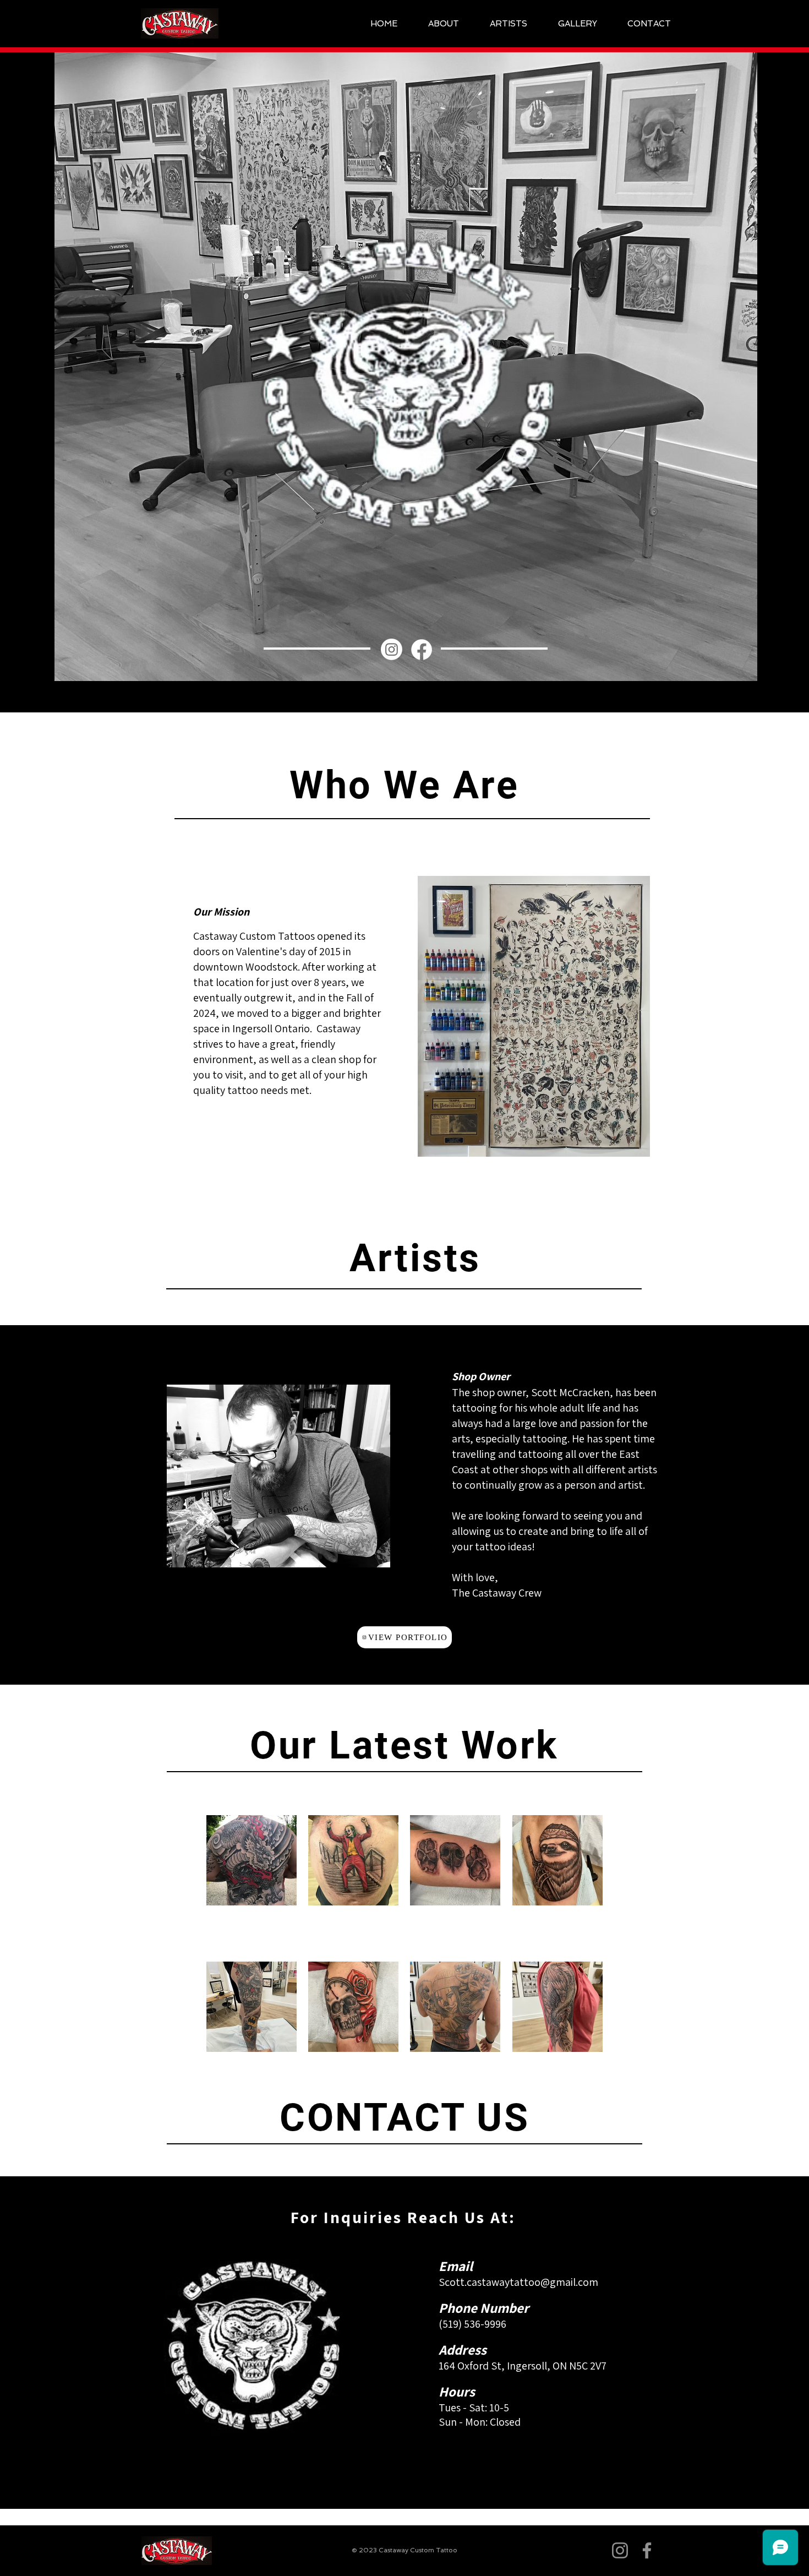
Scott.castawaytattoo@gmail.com (518, 2282)
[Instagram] (392, 649)
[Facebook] (422, 650)
